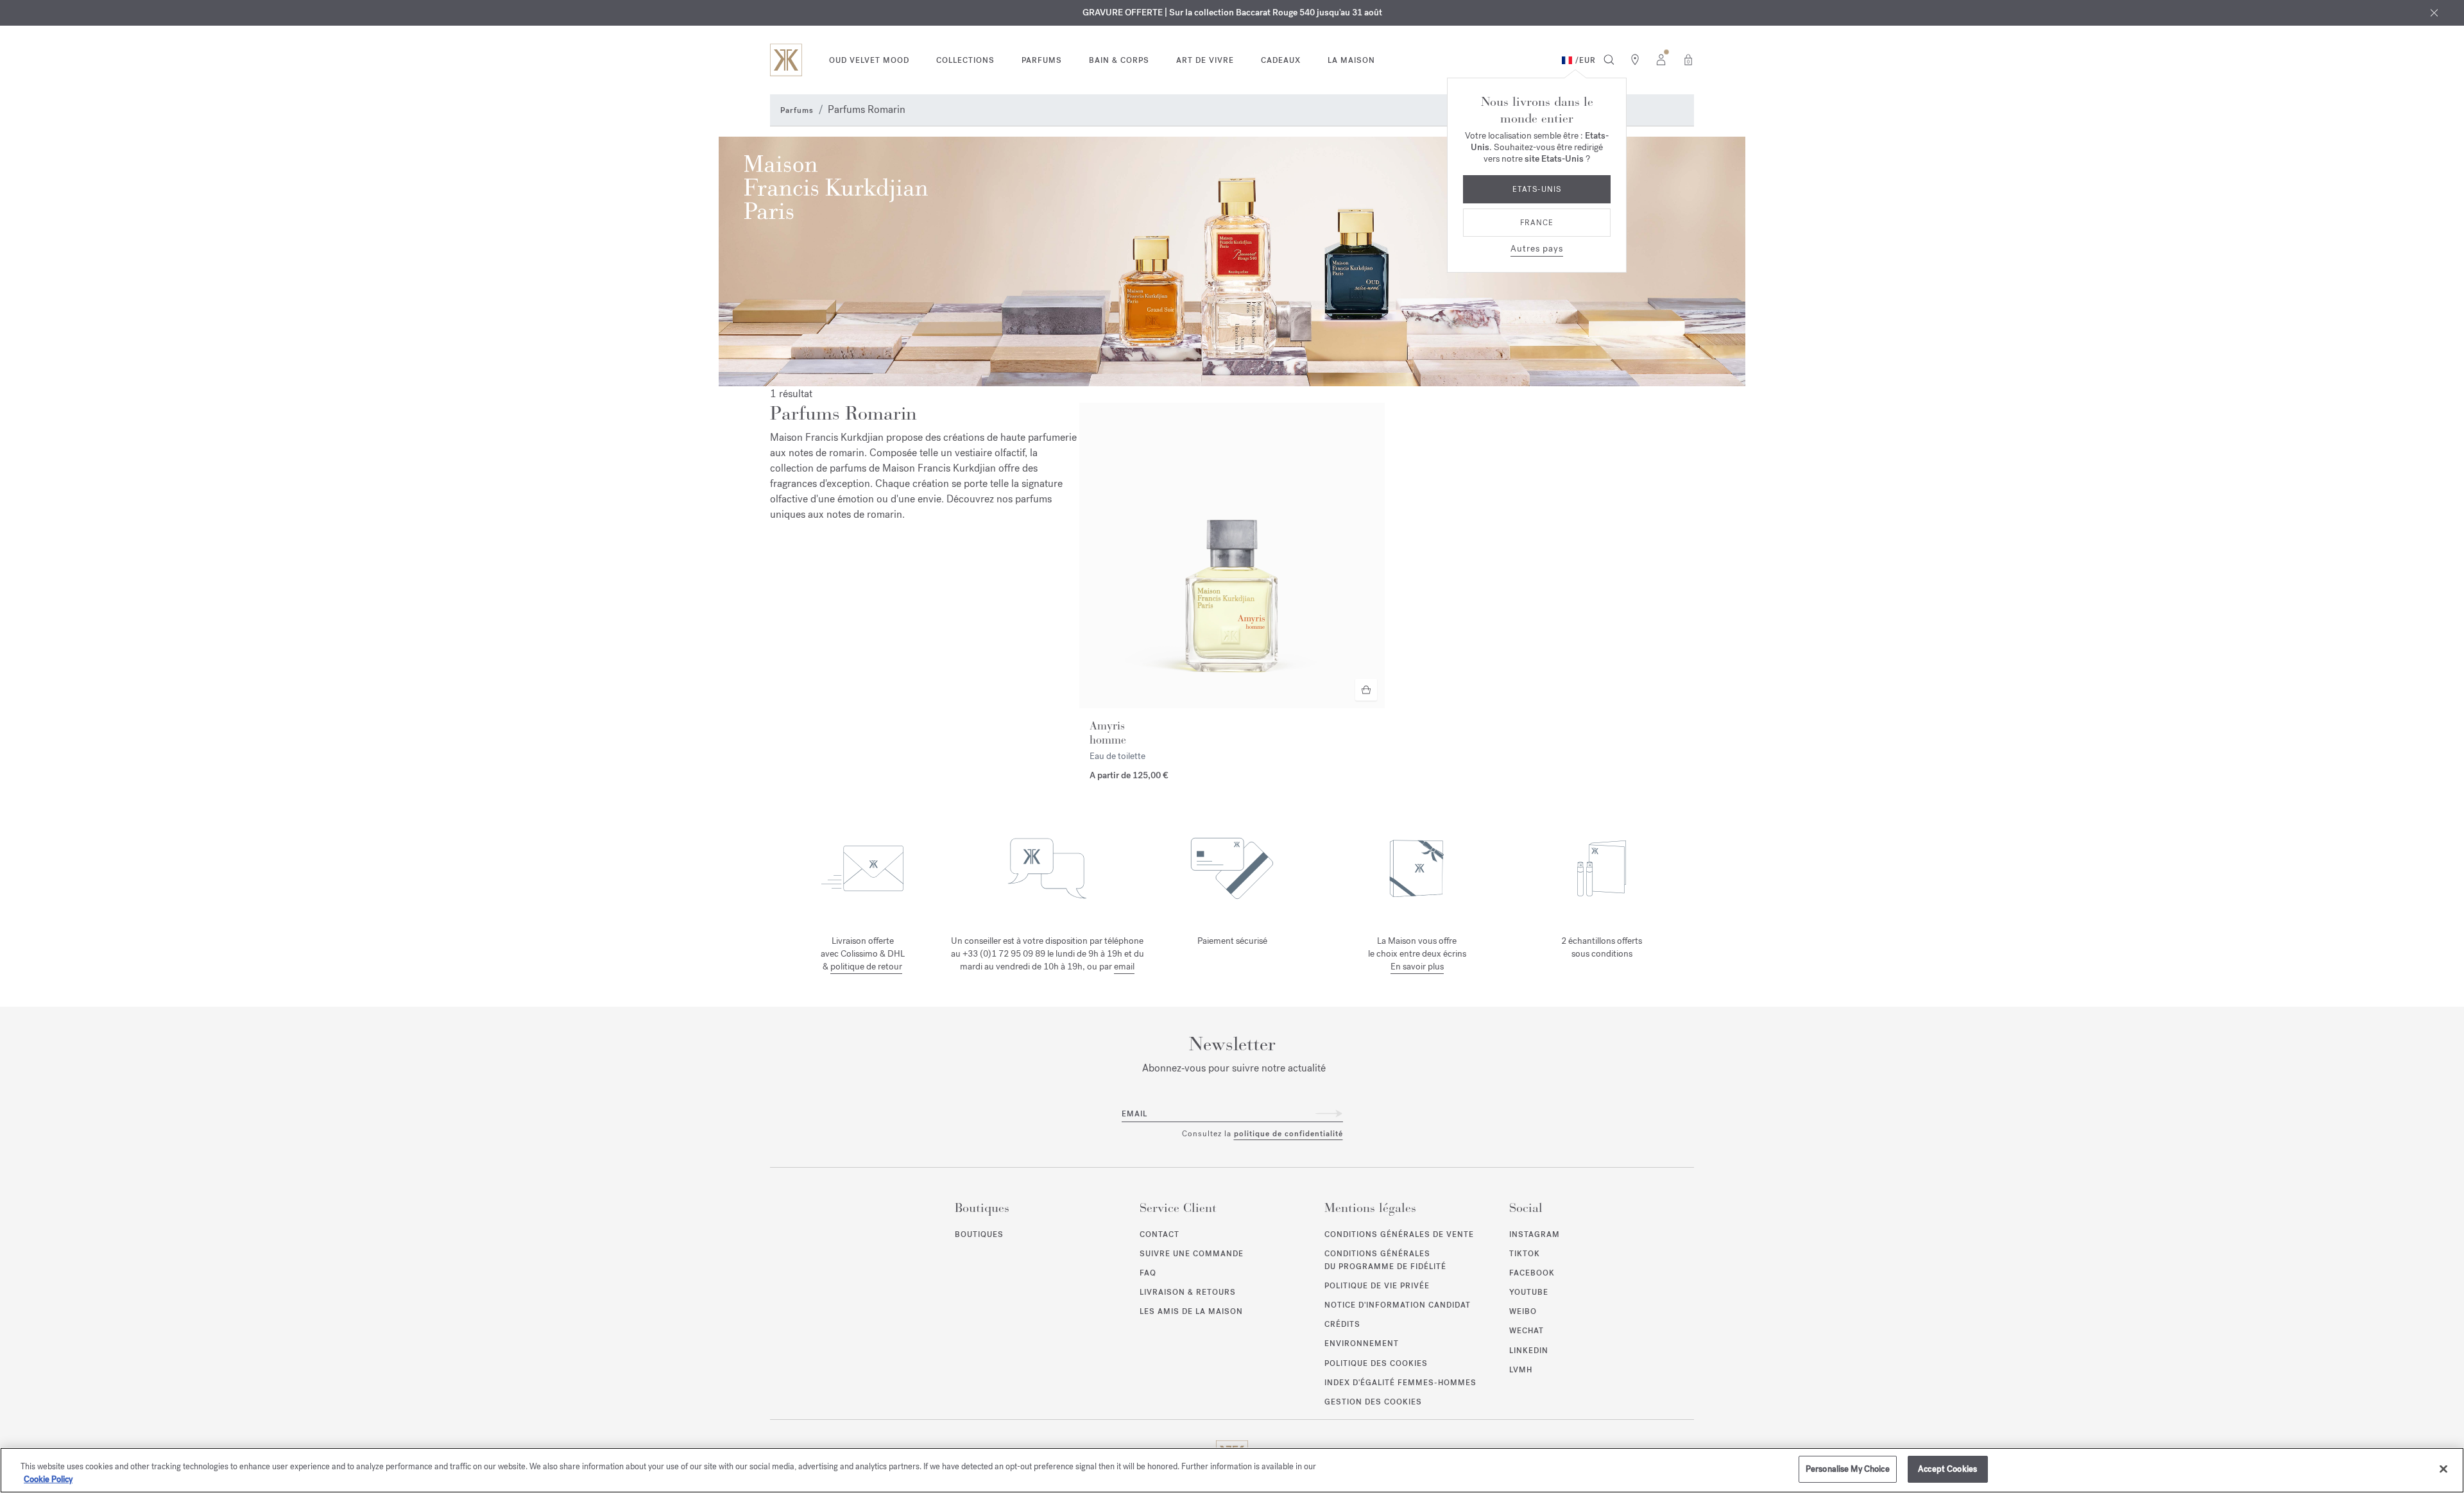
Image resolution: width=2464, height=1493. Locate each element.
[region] (1232, 1470)
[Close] (2443, 1469)
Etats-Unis (1537, 189)
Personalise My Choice (1848, 1469)
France (1537, 223)
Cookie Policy (48, 1479)
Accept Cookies (1947, 1469)
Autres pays (1537, 249)
